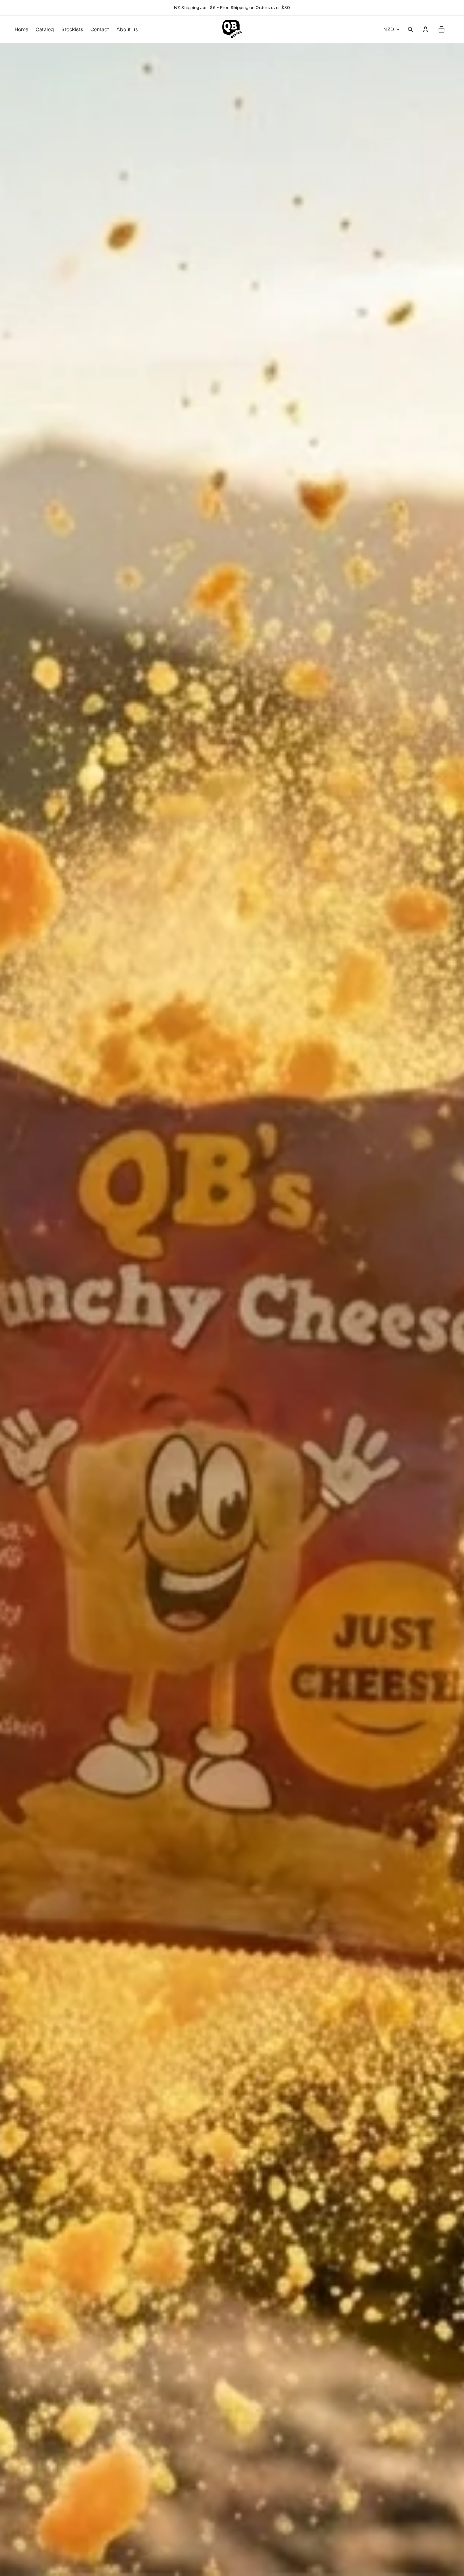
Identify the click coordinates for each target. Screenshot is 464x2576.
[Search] (410, 29)
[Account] (426, 29)
